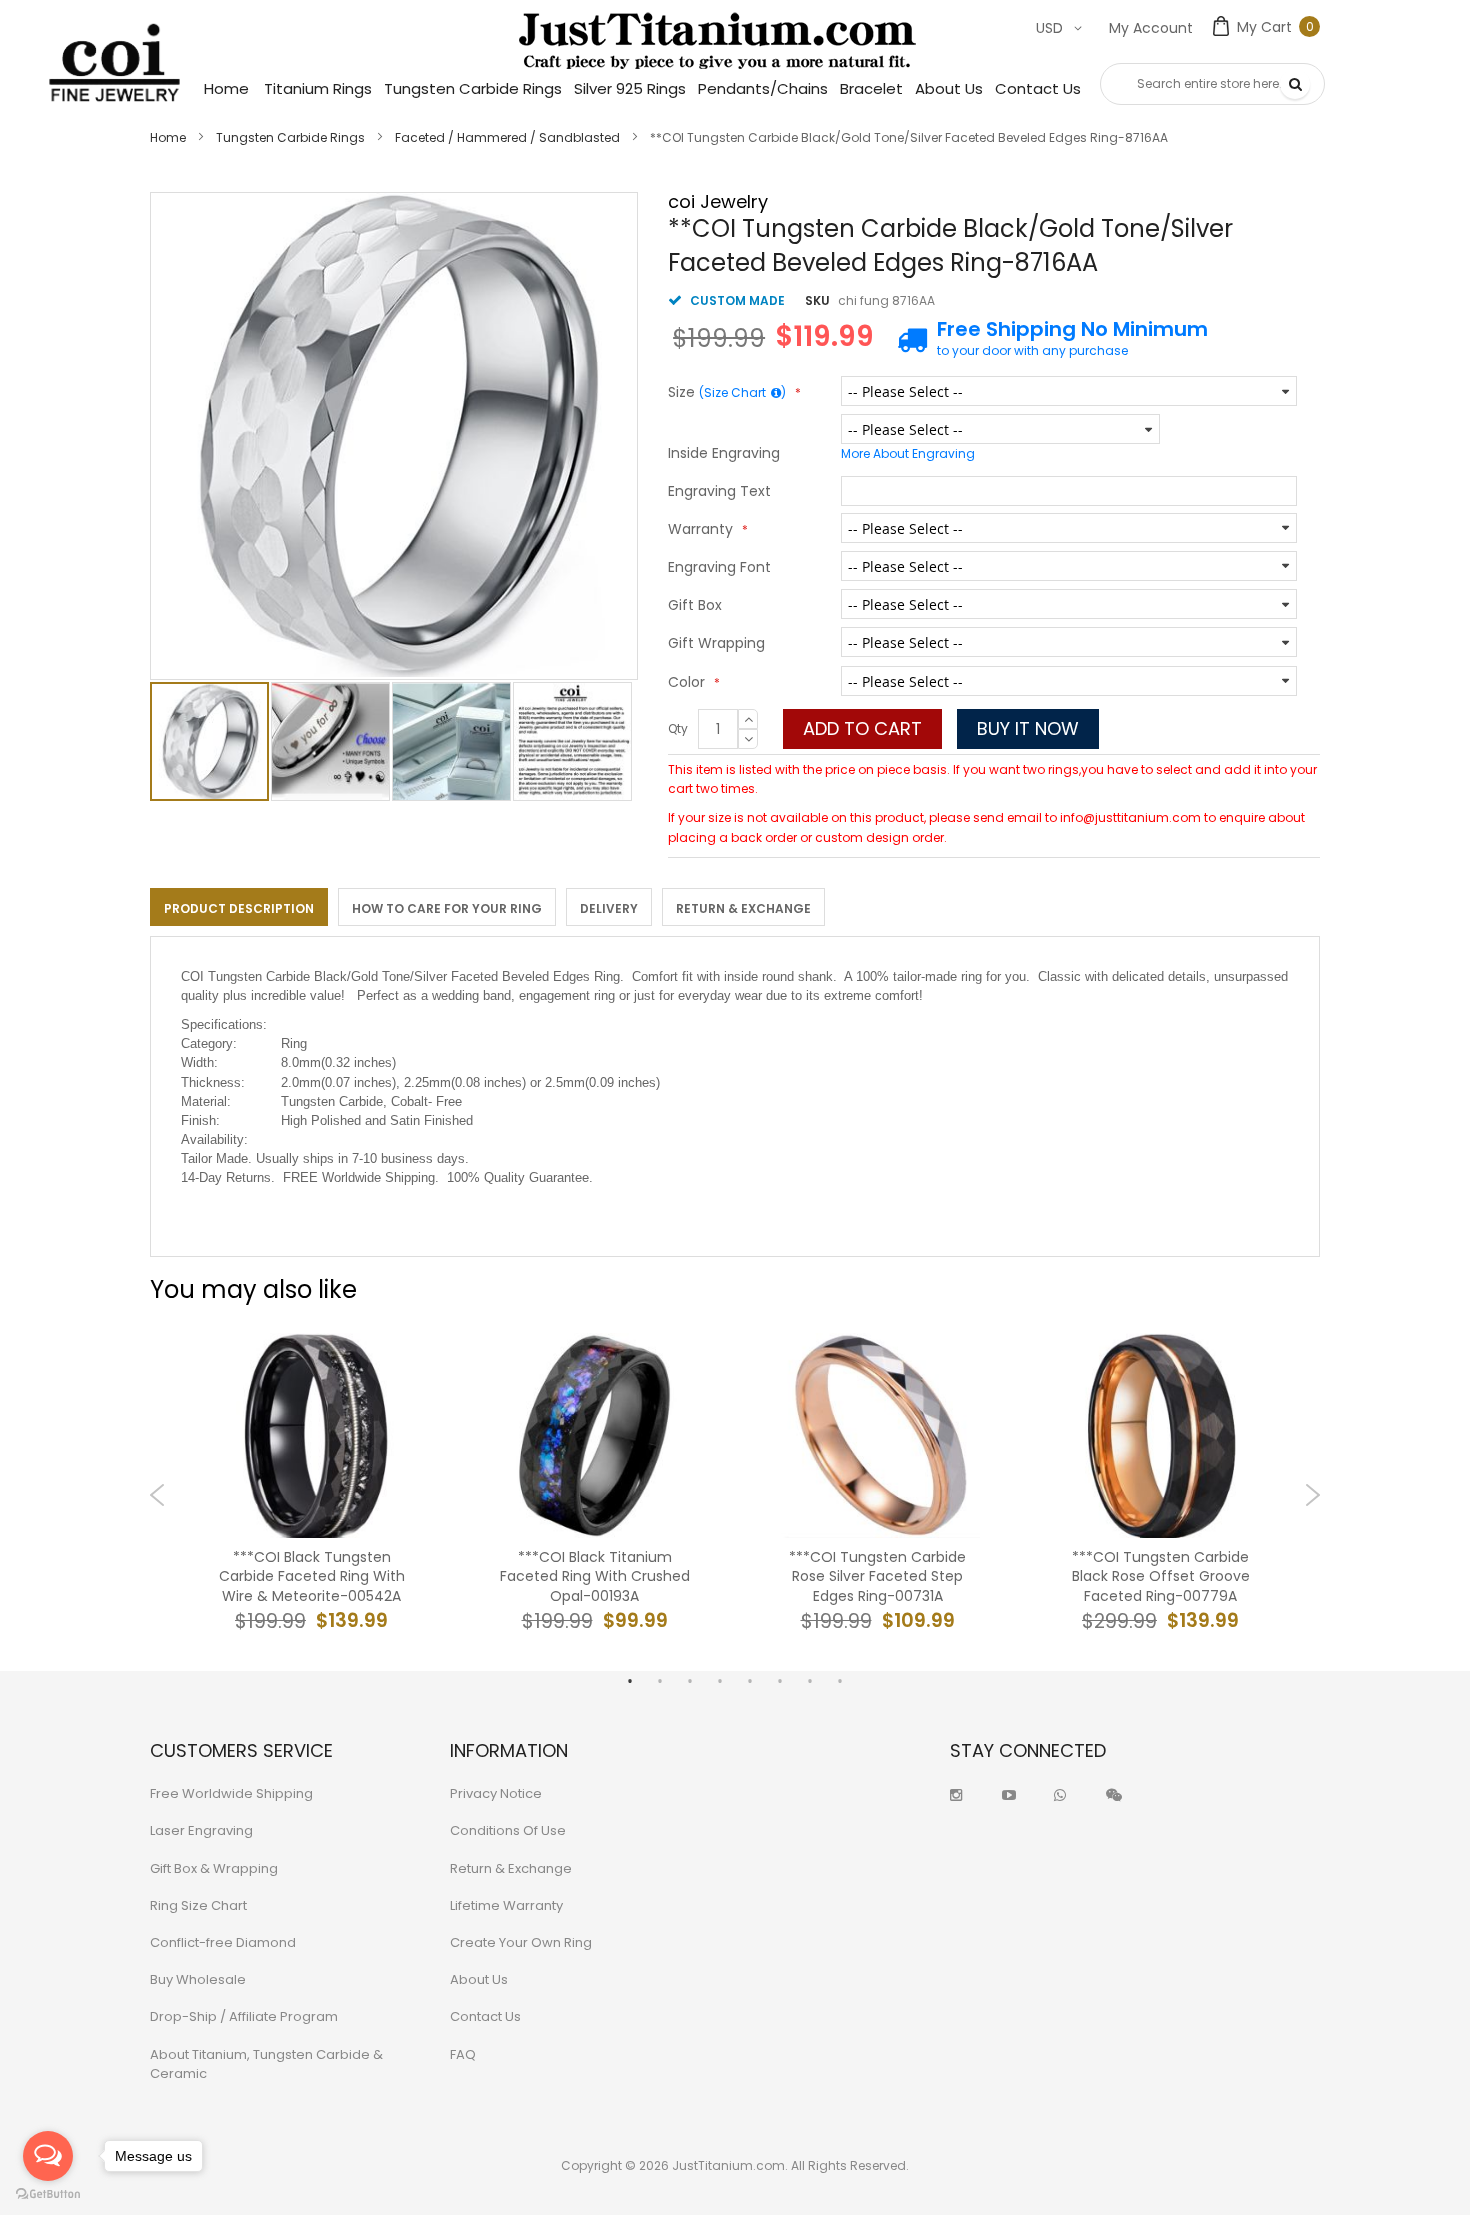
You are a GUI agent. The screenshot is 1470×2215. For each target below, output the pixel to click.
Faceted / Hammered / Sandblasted (507, 137)
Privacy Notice (496, 1793)
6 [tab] (780, 1681)
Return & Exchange (743, 908)
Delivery (609, 908)
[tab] (239, 907)
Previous (157, 1495)
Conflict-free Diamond (223, 1942)
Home (168, 137)
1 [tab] (630, 1681)
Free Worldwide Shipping (231, 1793)
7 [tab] (810, 1681)
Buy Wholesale (198, 1979)
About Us (479, 1979)
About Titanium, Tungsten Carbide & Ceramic (266, 2064)
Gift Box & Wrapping (214, 1868)
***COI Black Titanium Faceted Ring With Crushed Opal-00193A (595, 1576)
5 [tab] (750, 1681)
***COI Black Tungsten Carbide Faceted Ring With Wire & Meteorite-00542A (312, 1576)
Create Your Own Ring (521, 1942)
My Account (1151, 28)
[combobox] (1212, 84)
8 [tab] (840, 1681)
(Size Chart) (742, 392)
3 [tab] (690, 1681)
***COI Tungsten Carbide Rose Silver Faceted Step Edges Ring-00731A (877, 1576)
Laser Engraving (201, 1830)
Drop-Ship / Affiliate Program (244, 2016)
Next (1312, 1495)
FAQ (463, 2054)
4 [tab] (720, 1681)
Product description (239, 908)
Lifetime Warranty (506, 1905)
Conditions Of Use (508, 1830)
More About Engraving (908, 453)
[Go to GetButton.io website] (48, 2194)
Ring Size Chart (198, 1905)
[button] (331, 741)
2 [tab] (660, 1681)
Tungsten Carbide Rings (290, 137)
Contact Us (485, 2016)
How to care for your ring (447, 908)
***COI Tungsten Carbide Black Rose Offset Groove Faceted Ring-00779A (1161, 1576)
